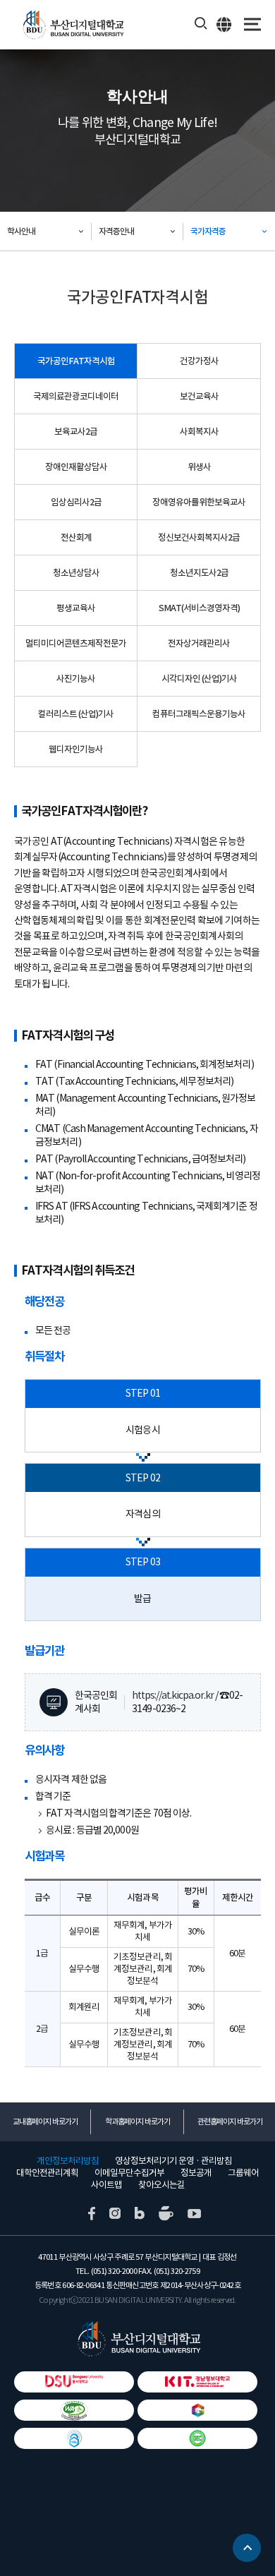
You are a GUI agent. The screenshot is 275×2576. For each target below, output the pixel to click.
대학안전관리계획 (47, 2173)
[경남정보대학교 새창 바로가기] (197, 2382)
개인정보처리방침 (68, 2161)
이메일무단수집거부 (129, 2173)
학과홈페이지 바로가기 (137, 2121)
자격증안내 (116, 231)
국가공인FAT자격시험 (76, 361)
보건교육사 (199, 396)
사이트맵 (106, 2185)
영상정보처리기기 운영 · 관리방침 (173, 2161)
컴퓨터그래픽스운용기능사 (199, 714)
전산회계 (76, 537)
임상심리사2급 (76, 502)
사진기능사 (76, 679)
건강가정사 (199, 361)
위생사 (199, 467)
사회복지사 (199, 432)
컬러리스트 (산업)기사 (76, 714)
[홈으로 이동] (138, 2338)
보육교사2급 (76, 432)
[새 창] (92, 2213)
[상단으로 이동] (247, 2541)
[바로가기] (74, 2410)
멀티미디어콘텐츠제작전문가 (76, 643)
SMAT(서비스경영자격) (199, 608)
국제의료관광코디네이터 (76, 396)
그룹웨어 (243, 2173)
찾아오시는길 (161, 2185)
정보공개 (196, 2173)
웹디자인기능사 (76, 749)
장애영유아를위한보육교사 (199, 502)
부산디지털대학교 (72, 25)
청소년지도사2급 (199, 573)
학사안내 (21, 231)
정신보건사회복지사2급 (199, 537)
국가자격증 (208, 231)
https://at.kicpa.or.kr (173, 1695)
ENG (225, 24)
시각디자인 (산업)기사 (199, 679)
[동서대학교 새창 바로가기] (74, 2382)
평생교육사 (76, 608)
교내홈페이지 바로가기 (45, 2121)
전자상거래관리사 (199, 643)
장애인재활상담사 (76, 467)
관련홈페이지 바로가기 (230, 2121)
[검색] (201, 24)
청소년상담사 (76, 573)
